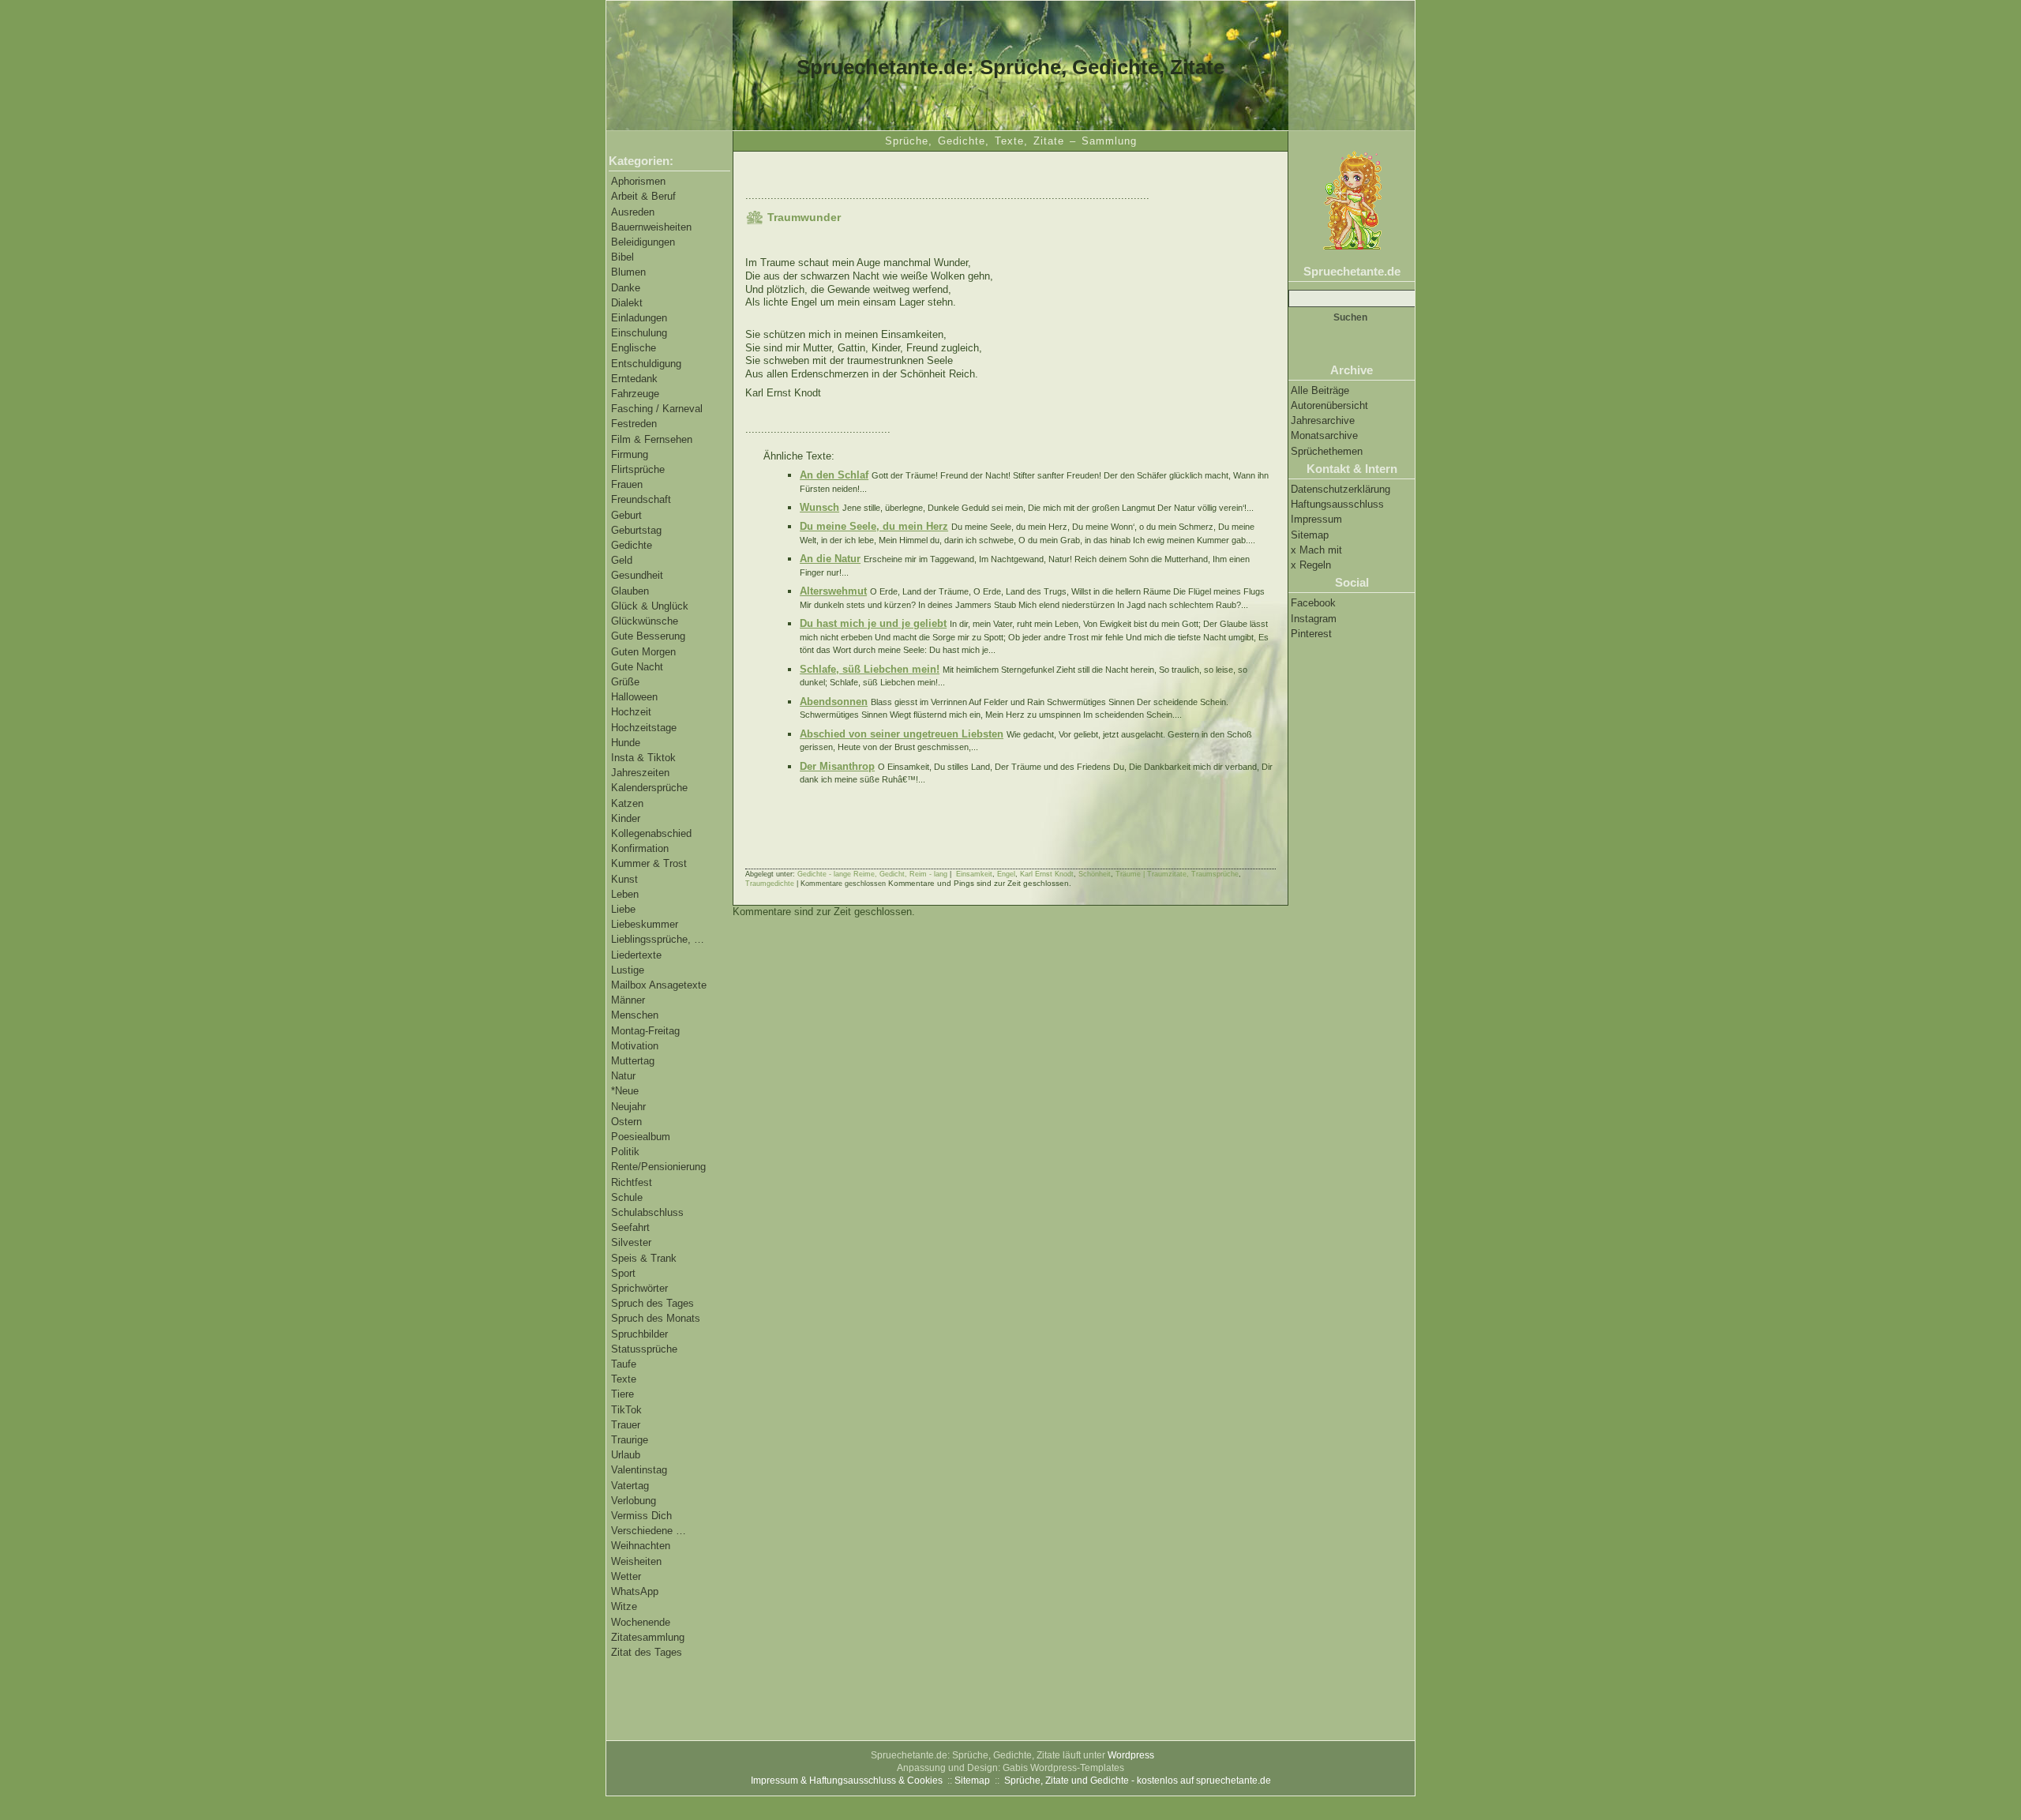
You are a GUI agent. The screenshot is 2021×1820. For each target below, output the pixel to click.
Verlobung (634, 1501)
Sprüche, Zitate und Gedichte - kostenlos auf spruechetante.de (1138, 1781)
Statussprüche (644, 1349)
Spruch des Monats (656, 1318)
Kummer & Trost (649, 863)
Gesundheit (637, 575)
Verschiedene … (649, 1531)
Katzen (627, 803)
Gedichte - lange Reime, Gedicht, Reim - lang (872, 874)
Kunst (624, 879)
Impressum (1316, 519)
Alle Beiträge (1320, 390)
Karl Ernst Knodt (1047, 874)
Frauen (627, 484)
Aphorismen (638, 181)
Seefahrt (630, 1227)
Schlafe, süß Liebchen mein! (870, 669)
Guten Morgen (643, 652)
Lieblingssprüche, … (658, 939)
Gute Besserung (648, 636)
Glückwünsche (645, 621)
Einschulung (639, 333)
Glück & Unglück (650, 606)
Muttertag (633, 1061)
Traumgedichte (770, 884)
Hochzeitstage (644, 728)
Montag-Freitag (645, 1031)
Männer (628, 1000)
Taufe (624, 1364)
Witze (624, 1606)
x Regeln (1311, 565)
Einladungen (639, 318)
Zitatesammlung (648, 1637)
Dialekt (627, 303)
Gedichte (632, 545)
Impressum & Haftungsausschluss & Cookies (847, 1781)
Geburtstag (636, 530)
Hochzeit (631, 712)
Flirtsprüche (638, 469)
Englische (634, 348)
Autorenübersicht (1329, 405)
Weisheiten (636, 1561)
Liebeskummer (645, 924)
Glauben (630, 591)
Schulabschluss (647, 1212)
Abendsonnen (834, 702)
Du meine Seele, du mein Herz (874, 526)
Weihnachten (641, 1546)
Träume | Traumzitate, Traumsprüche (1177, 874)
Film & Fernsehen (652, 439)
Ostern (626, 1122)
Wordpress (1131, 1755)
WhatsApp (635, 1591)
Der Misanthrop (837, 766)
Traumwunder (804, 217)
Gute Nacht (637, 667)
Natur (623, 1076)
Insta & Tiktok (643, 758)
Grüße (625, 682)
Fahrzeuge (635, 394)
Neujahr (628, 1107)
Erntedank (634, 379)
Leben (625, 894)
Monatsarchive (1324, 435)
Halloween (634, 697)
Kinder (626, 818)
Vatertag (630, 1486)
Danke (626, 288)
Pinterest (1311, 634)
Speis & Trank (644, 1258)
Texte (624, 1379)
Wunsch (819, 507)
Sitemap (1310, 535)
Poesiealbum (641, 1137)
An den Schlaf (834, 475)
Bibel (622, 257)
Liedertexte (636, 955)
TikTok (626, 1410)
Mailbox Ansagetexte (659, 985)
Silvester (631, 1242)
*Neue (625, 1091)
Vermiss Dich (641, 1516)
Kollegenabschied (651, 833)
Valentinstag (639, 1470)
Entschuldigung (646, 364)
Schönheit (1095, 874)
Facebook (1313, 603)
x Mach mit (1316, 550)
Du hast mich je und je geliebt (873, 623)
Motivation (635, 1046)
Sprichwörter (639, 1288)
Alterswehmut (833, 591)
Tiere (622, 1394)
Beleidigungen (643, 242)
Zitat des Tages (647, 1652)
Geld (622, 560)
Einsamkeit (974, 874)
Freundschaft (641, 499)
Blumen (628, 272)
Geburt (626, 515)
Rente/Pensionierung (658, 1167)
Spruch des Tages (652, 1303)
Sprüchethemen (1327, 451)
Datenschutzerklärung (1340, 489)
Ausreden (633, 212)
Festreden (634, 424)
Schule (627, 1197)
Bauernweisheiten (651, 227)
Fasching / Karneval (657, 409)
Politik (625, 1152)
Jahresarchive (1323, 420)
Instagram (1314, 619)
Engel (1006, 874)
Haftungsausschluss (1337, 504)
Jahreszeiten (640, 773)
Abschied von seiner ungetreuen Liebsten (902, 734)
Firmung (630, 454)
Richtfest (632, 1182)
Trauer (626, 1425)
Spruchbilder (639, 1334)
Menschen (635, 1015)
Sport (623, 1273)
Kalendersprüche (649, 788)
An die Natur (830, 559)
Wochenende (641, 1622)
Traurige (630, 1440)
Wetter (626, 1576)
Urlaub (626, 1455)
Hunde (626, 743)
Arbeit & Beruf (643, 196)
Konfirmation (640, 848)
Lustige (628, 970)
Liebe (623, 909)
